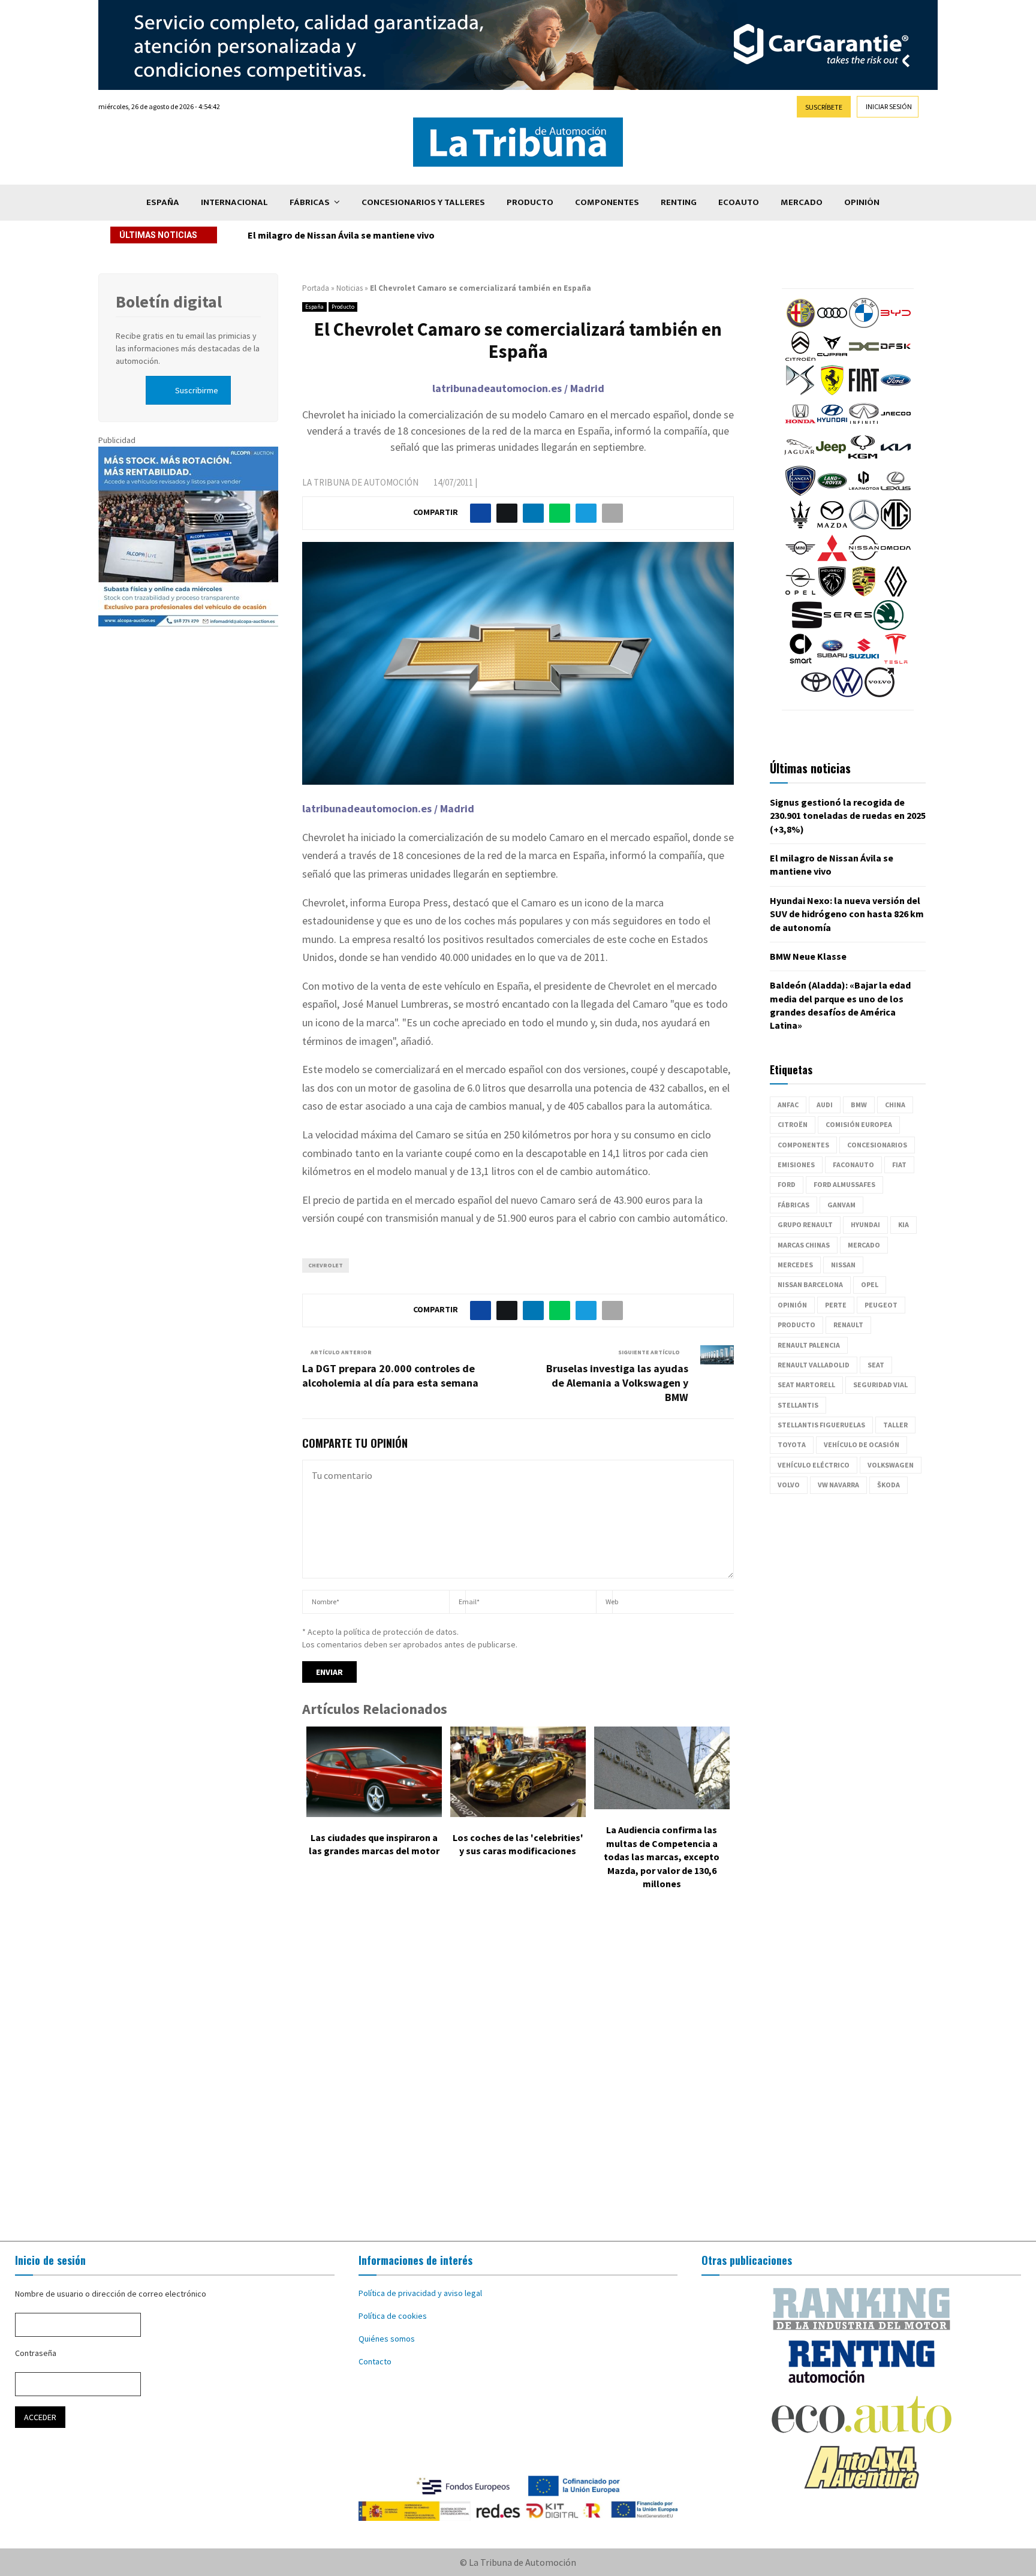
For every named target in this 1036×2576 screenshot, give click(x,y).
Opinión (862, 202)
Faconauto (853, 1165)
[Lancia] (800, 493)
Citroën (793, 1124)
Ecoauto (739, 202)
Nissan (843, 1265)
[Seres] (848, 627)
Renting (679, 202)
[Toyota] (816, 694)
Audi (825, 1105)
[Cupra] (832, 358)
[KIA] (896, 459)
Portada (316, 288)
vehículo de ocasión (862, 1444)
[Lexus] (896, 493)
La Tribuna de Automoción (360, 482)
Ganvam (841, 1205)
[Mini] (800, 560)
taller (895, 1425)
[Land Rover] (832, 493)
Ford (787, 1184)
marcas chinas (804, 1245)
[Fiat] (864, 392)
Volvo (789, 1485)
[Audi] (832, 325)
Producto (530, 202)
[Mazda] (832, 526)
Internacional (234, 202)
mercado (864, 1245)
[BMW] (864, 325)
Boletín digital (169, 302)
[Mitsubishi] (832, 560)
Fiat (899, 1165)
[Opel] (800, 593)
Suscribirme (197, 390)
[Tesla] (896, 661)
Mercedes (795, 1265)
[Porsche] (864, 593)
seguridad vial (880, 1385)
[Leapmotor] (864, 493)
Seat (876, 1365)
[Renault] (896, 593)
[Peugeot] (832, 593)
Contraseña (36, 2353)
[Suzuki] (864, 661)
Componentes (607, 202)
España (163, 202)
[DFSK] (896, 358)
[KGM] (863, 459)
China (895, 1105)
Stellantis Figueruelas (821, 1425)
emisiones (796, 1165)
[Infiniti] (864, 426)
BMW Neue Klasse (808, 956)
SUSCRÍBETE (824, 107)
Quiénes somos (387, 2339)
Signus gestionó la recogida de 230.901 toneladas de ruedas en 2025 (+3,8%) (848, 816)
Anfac (788, 1105)
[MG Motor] (896, 526)
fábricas (793, 1205)
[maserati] (800, 526)
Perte (836, 1305)
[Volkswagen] (848, 694)
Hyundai (865, 1224)
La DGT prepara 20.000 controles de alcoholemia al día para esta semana (390, 1376)
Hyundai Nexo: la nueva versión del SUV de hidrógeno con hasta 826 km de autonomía (432, 235)
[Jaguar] (799, 459)
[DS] (800, 392)
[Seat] (807, 627)
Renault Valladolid (814, 1365)
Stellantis (798, 1405)
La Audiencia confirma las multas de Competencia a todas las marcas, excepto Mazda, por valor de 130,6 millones (662, 1857)
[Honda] (800, 426)
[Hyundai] (832, 426)
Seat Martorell (806, 1385)
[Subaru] (832, 661)
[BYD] (896, 325)
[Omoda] (896, 560)
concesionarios (877, 1145)
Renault (848, 1325)
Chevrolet (326, 1265)
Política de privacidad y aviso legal (420, 2293)
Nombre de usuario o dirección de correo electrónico (111, 2294)
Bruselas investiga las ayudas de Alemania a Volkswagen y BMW (617, 1383)
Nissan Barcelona (810, 1284)
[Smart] (800, 661)
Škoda (889, 1485)
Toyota (792, 1444)
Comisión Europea (859, 1124)
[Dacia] (864, 358)
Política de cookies (393, 2316)
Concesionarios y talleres (423, 202)
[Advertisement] (518, 2074)
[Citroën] (800, 358)
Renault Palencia (809, 1345)
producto (796, 1325)
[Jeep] (831, 459)
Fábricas (310, 202)
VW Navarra (838, 1485)
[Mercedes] (864, 526)
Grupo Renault (805, 1224)
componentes (803, 1145)
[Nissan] (864, 560)
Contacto (375, 2361)
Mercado (802, 202)
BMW (859, 1105)
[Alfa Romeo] (800, 325)
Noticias (350, 288)
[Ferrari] (832, 392)
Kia (904, 1224)
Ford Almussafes (844, 1184)
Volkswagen (891, 1465)
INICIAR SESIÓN (889, 106)
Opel (870, 1284)
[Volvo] (880, 694)
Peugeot (881, 1305)
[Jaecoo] (896, 426)
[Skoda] (889, 627)
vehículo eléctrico (814, 1465)
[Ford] (896, 392)
